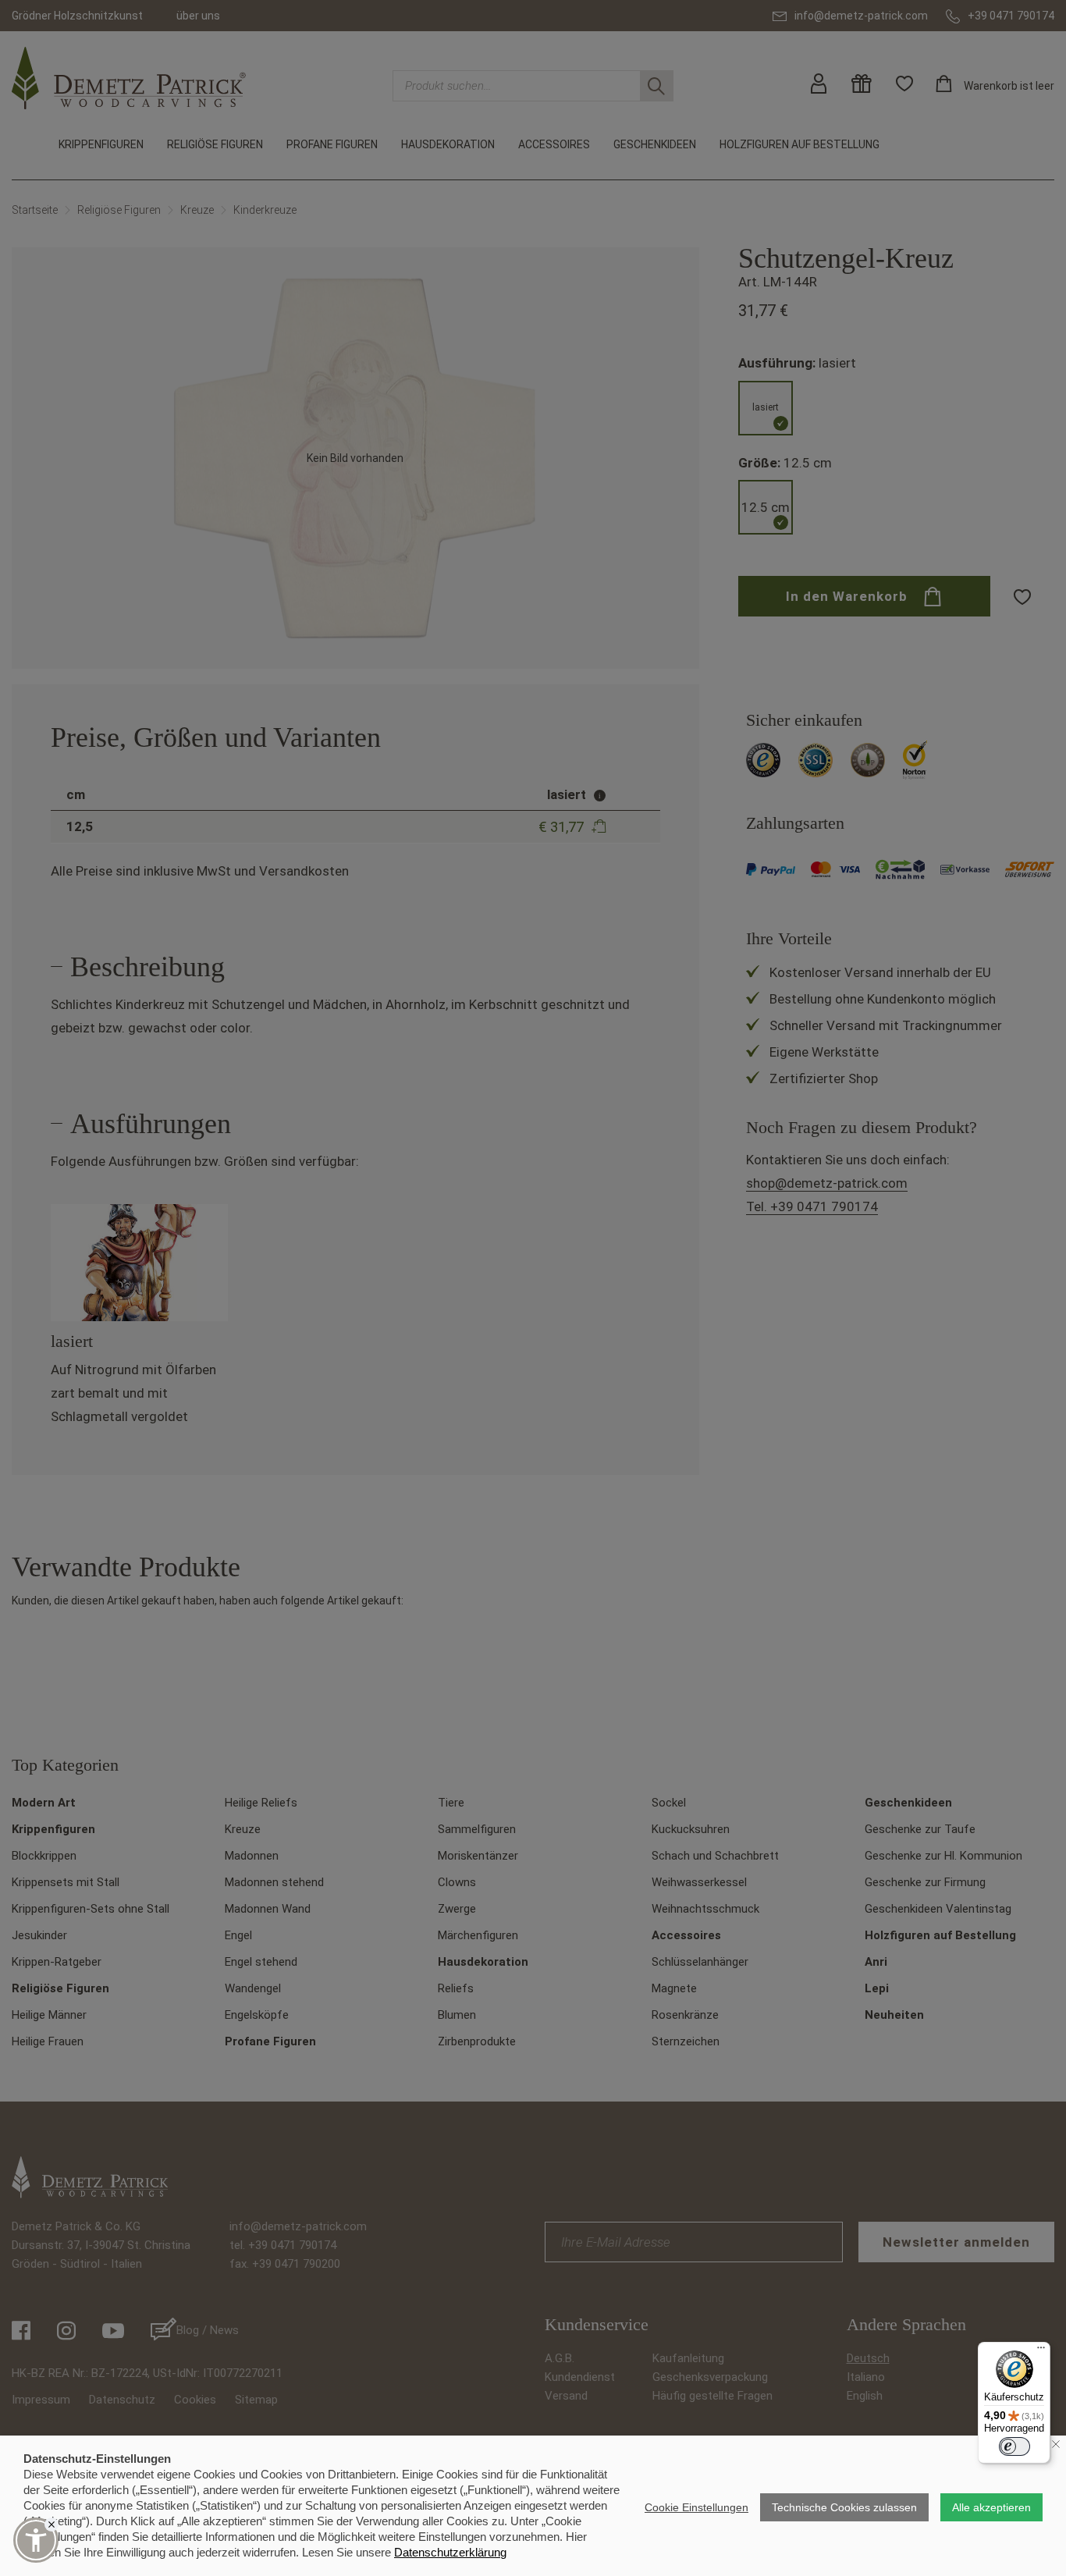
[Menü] (1041, 2351)
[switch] (1014, 2446)
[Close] (52, 2524)
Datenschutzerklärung (450, 2552)
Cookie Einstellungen (696, 2507)
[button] (36, 2540)
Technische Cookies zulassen (844, 2507)
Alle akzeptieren (991, 2507)
